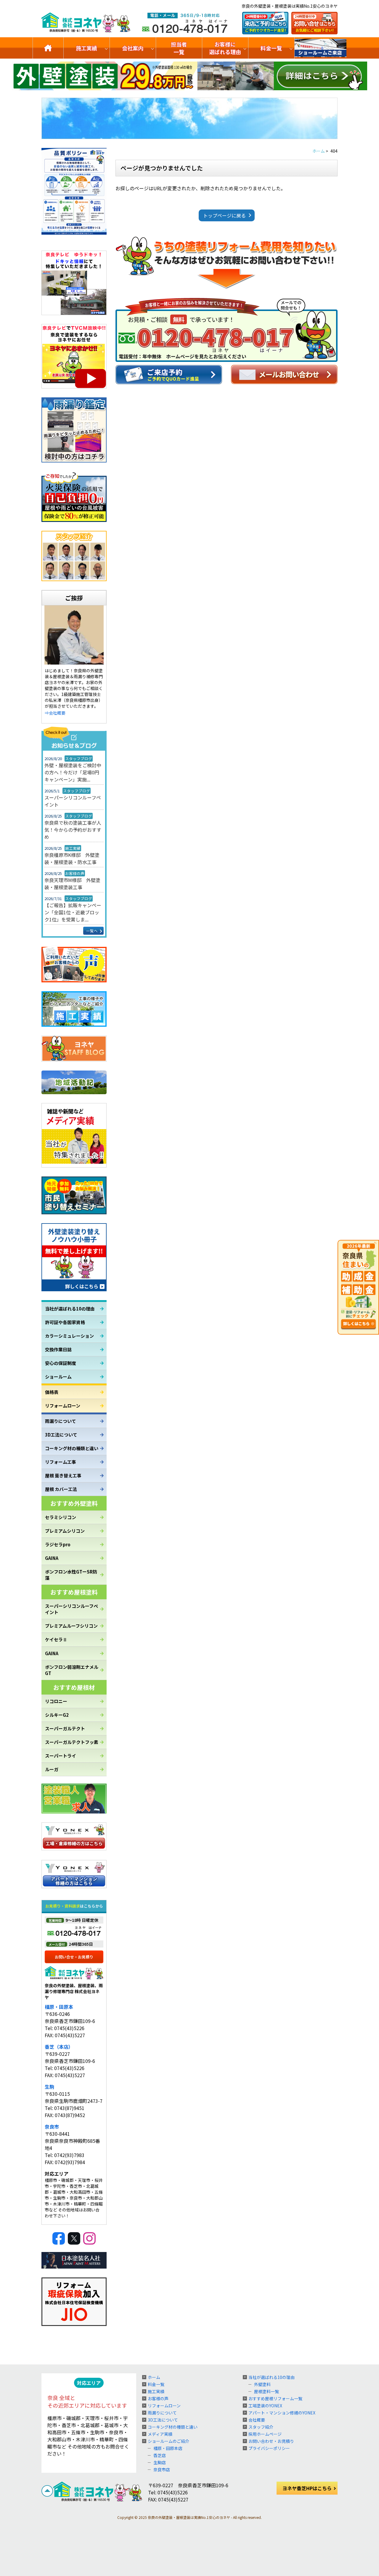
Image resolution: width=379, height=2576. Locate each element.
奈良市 (52, 2127)
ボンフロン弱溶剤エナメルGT (72, 1670)
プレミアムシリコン (65, 1531)
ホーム (154, 2377)
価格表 (52, 1392)
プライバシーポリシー (269, 2448)
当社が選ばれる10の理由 (70, 1309)
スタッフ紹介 (261, 2427)
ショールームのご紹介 (321, 48)
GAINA (52, 1558)
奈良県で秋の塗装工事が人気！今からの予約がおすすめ (73, 830)
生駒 (49, 2087)
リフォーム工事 (61, 1462)
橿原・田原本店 (168, 2448)
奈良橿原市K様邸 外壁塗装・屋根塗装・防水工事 (72, 858)
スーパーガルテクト (65, 1728)
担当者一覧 (179, 48)
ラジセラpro (58, 1544)
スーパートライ (61, 1756)
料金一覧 (271, 48)
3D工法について (61, 1435)
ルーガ (52, 1769)
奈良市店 (162, 2469)
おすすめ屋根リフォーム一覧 (275, 2398)
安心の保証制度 (61, 1363)
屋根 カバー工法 (61, 1489)
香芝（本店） (59, 2047)
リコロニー (56, 1701)
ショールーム (58, 1377)
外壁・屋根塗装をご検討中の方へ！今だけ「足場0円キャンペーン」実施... (73, 772)
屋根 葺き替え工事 (63, 1475)
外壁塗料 (262, 2384)
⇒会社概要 (55, 713)
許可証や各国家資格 (65, 1322)
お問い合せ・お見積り (74, 1957)
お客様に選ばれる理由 (225, 48)
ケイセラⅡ (56, 1639)
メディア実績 (160, 2434)
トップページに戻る (224, 215)
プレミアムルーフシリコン (71, 1626)
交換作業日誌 (58, 1349)
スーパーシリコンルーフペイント (73, 801)
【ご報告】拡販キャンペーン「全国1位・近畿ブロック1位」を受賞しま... (73, 912)
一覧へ (92, 931)
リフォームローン (63, 1406)
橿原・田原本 (59, 2007)
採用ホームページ (265, 2434)
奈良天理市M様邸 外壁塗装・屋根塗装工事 (72, 884)
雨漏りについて (61, 1421)
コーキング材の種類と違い (72, 1448)
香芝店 (160, 2455)
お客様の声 (158, 2398)
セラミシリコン (61, 1517)
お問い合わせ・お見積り (271, 2441)
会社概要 (257, 2420)
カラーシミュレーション (69, 1336)
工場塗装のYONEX (265, 2406)
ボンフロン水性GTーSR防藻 (71, 1575)
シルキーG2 (57, 1715)
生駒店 (160, 2462)
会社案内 (133, 48)
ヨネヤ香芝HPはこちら (307, 2488)
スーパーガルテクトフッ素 (72, 1742)
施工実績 (86, 48)
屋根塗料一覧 (266, 2391)
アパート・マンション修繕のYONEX (282, 2413)
